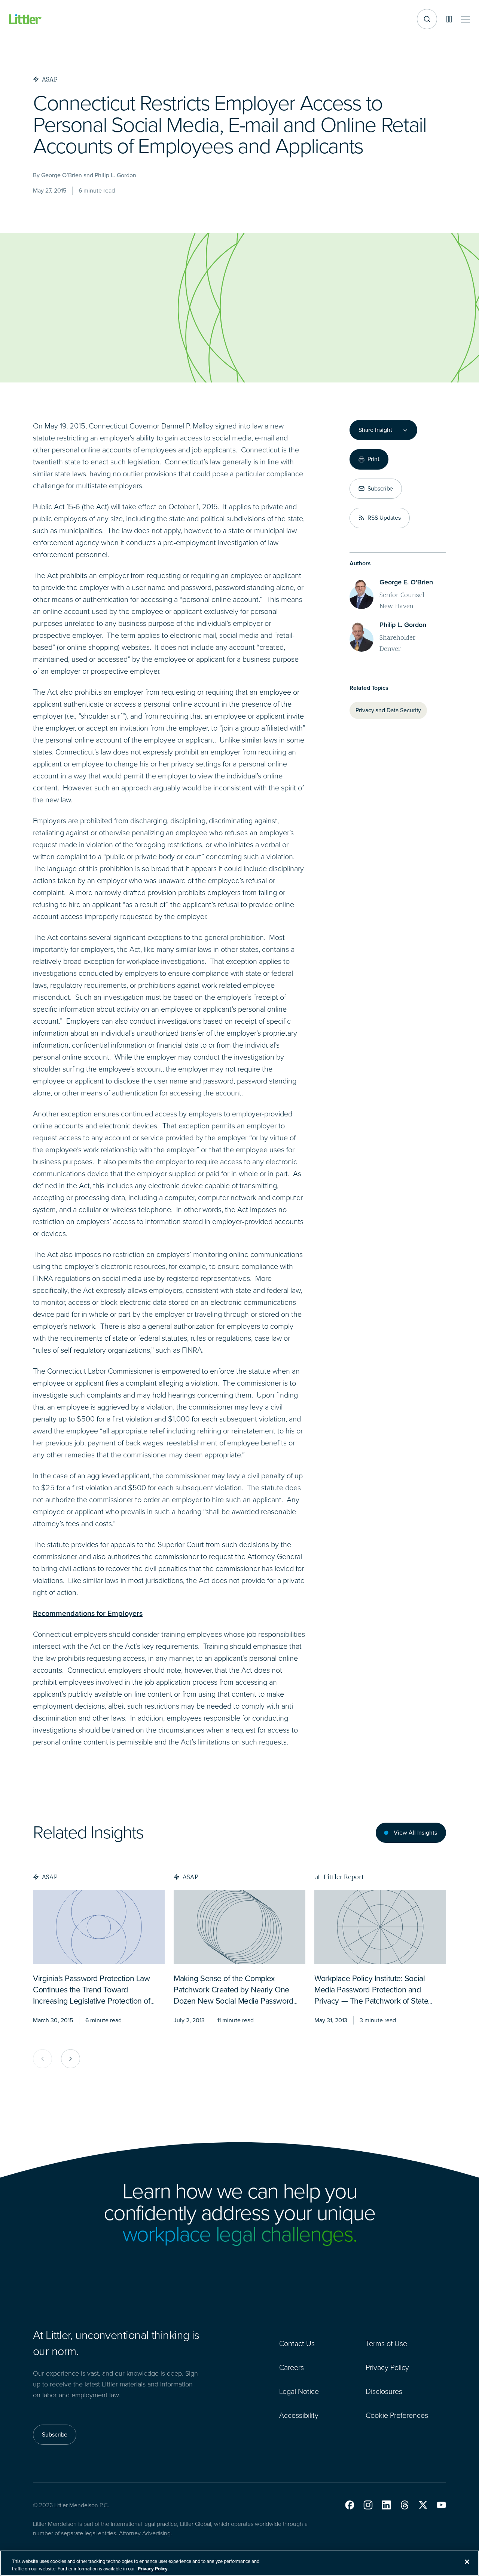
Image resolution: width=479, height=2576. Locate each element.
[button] (350, 2505)
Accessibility (299, 2415)
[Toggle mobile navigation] (466, 19)
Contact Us (297, 2343)
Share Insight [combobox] (375, 430)
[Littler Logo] (25, 19)
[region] (239, 2563)
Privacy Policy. (153, 2568)
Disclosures (384, 2391)
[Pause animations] (449, 19)
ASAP (50, 1877)
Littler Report (344, 1877)
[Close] (467, 2562)
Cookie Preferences (397, 2415)
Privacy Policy (387, 2367)
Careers (292, 2367)
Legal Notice (299, 2391)
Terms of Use (386, 2343)
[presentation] (99, 1927)
